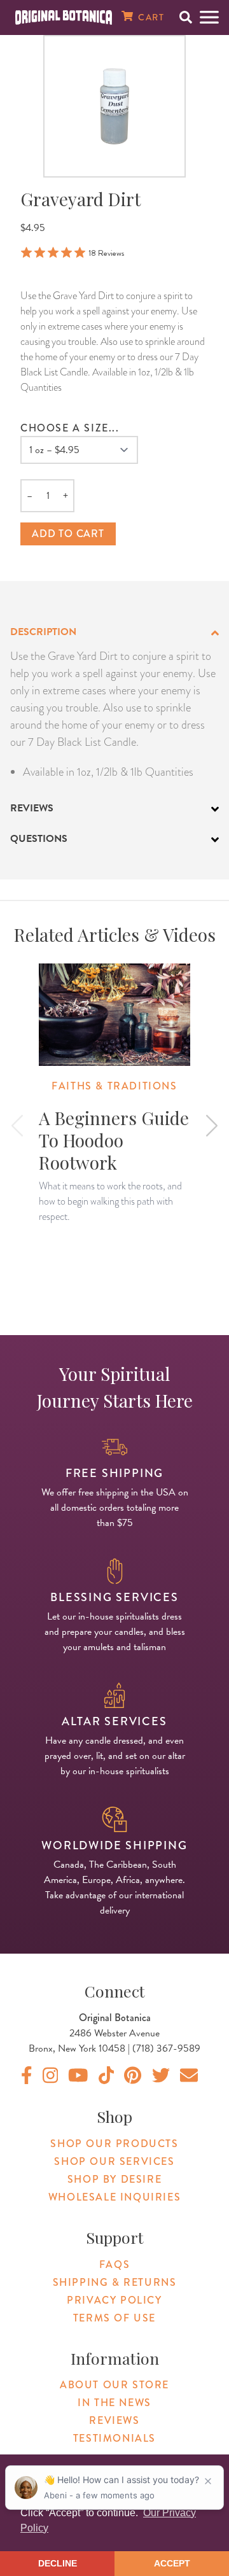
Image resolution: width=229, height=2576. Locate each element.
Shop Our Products (114, 2144)
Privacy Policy (114, 2300)
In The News (114, 2403)
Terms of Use (114, 2318)
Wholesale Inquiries (114, 2197)
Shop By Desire (114, 2179)
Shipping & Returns (115, 2282)
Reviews (114, 2420)
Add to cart (68, 534)
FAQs (114, 2264)
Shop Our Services (114, 2161)
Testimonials (114, 2438)
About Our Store (114, 2385)
